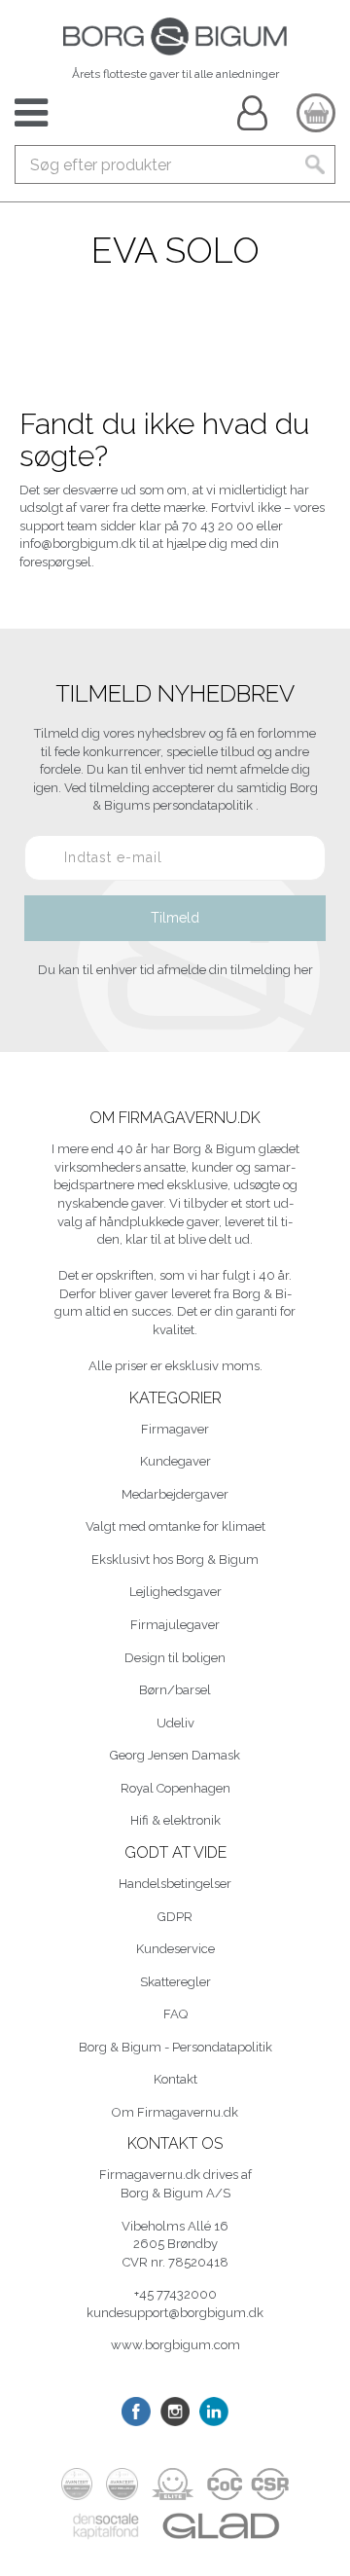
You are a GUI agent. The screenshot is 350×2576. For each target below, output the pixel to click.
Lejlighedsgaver (175, 1592)
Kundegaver (175, 1461)
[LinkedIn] (214, 2412)
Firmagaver (175, 1429)
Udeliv (175, 1723)
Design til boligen (175, 1658)
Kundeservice (175, 1949)
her (303, 970)
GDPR (175, 1917)
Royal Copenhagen (175, 1788)
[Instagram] (175, 2412)
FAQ (175, 2014)
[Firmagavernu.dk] (175, 36)
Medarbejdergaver (175, 1494)
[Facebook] (136, 2412)
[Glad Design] (221, 2526)
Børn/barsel (175, 1690)
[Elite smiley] (172, 2484)
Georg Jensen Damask (175, 1755)
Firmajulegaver (175, 1625)
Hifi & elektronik (175, 1820)
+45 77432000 (175, 2294)
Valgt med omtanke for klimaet (175, 1526)
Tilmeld (175, 918)
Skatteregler (175, 1982)
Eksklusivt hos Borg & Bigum (175, 1560)
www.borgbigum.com (175, 2345)
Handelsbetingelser (175, 1884)
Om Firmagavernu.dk (175, 2112)
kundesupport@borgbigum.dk (175, 2313)
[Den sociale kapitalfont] (106, 2526)
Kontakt (175, 2079)
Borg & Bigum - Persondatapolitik (175, 2047)
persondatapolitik (204, 805)
